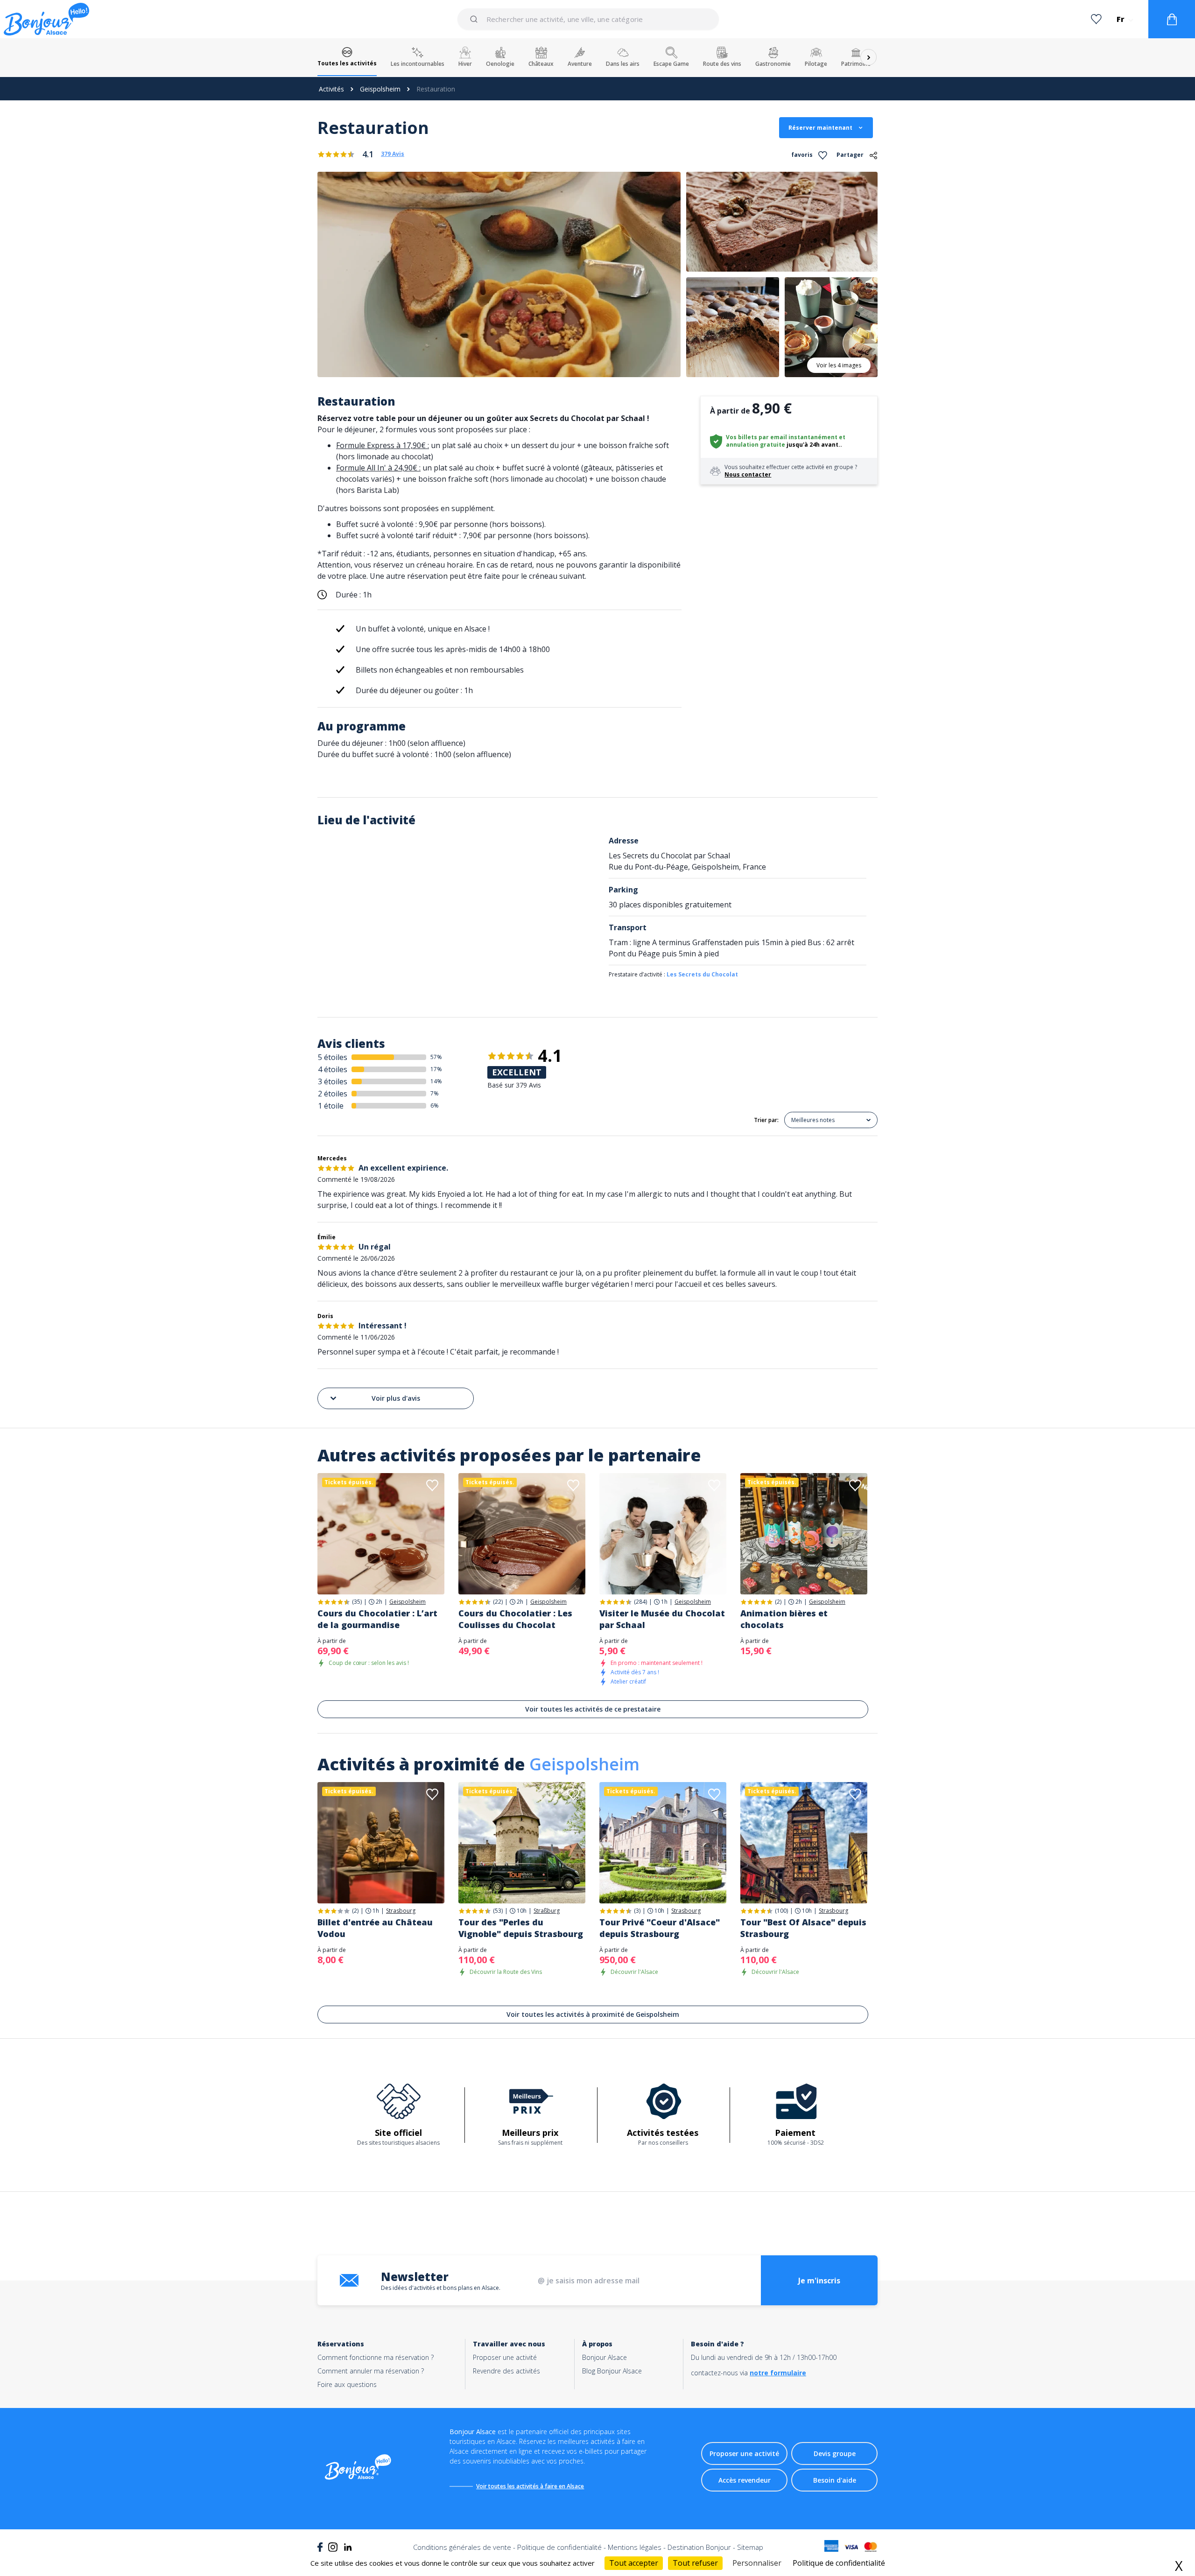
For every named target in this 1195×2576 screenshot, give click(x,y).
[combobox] (588, 19)
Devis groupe (835, 2453)
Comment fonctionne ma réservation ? (376, 2357)
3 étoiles (333, 1081)
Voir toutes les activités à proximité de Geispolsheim (593, 2014)
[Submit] (475, 19)
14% (436, 1081)
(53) (498, 1911)
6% (435, 1106)
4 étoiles (333, 1069)
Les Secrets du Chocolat (702, 974)
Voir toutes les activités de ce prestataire (593, 1709)
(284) (640, 1602)
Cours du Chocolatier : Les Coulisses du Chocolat (515, 1619)
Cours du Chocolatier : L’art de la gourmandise (377, 1619)
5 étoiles (333, 1057)
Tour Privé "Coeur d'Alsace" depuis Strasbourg (660, 1928)
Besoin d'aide (835, 2480)
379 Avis (393, 154)
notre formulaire (778, 2373)
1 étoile (331, 1106)
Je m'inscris (819, 2281)
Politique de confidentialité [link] (839, 2563)
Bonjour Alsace (605, 2357)
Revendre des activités (506, 2371)
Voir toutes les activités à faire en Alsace (530, 2486)
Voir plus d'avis (396, 1398)
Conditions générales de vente (462, 2547)
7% (435, 1093)
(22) (498, 1602)
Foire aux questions (347, 2384)
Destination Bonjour (699, 2547)
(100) (781, 1911)
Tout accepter (634, 2563)
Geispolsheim (380, 89)
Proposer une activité (505, 2357)
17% (436, 1069)
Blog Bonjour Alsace (612, 2371)
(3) (637, 1911)
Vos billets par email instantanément (782, 437)
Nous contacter (748, 474)
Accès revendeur (745, 2480)
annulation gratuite (756, 445)
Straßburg (547, 1911)
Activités (331, 89)
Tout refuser (695, 2563)
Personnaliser (757, 2563)
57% (436, 1057)
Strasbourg (401, 1911)
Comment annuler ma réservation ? (371, 2371)
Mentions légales (635, 2547)
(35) (357, 1602)
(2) (778, 1602)
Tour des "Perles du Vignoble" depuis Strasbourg (521, 1928)
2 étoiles (333, 1094)
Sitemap (750, 2547)
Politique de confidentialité (559, 2547)
